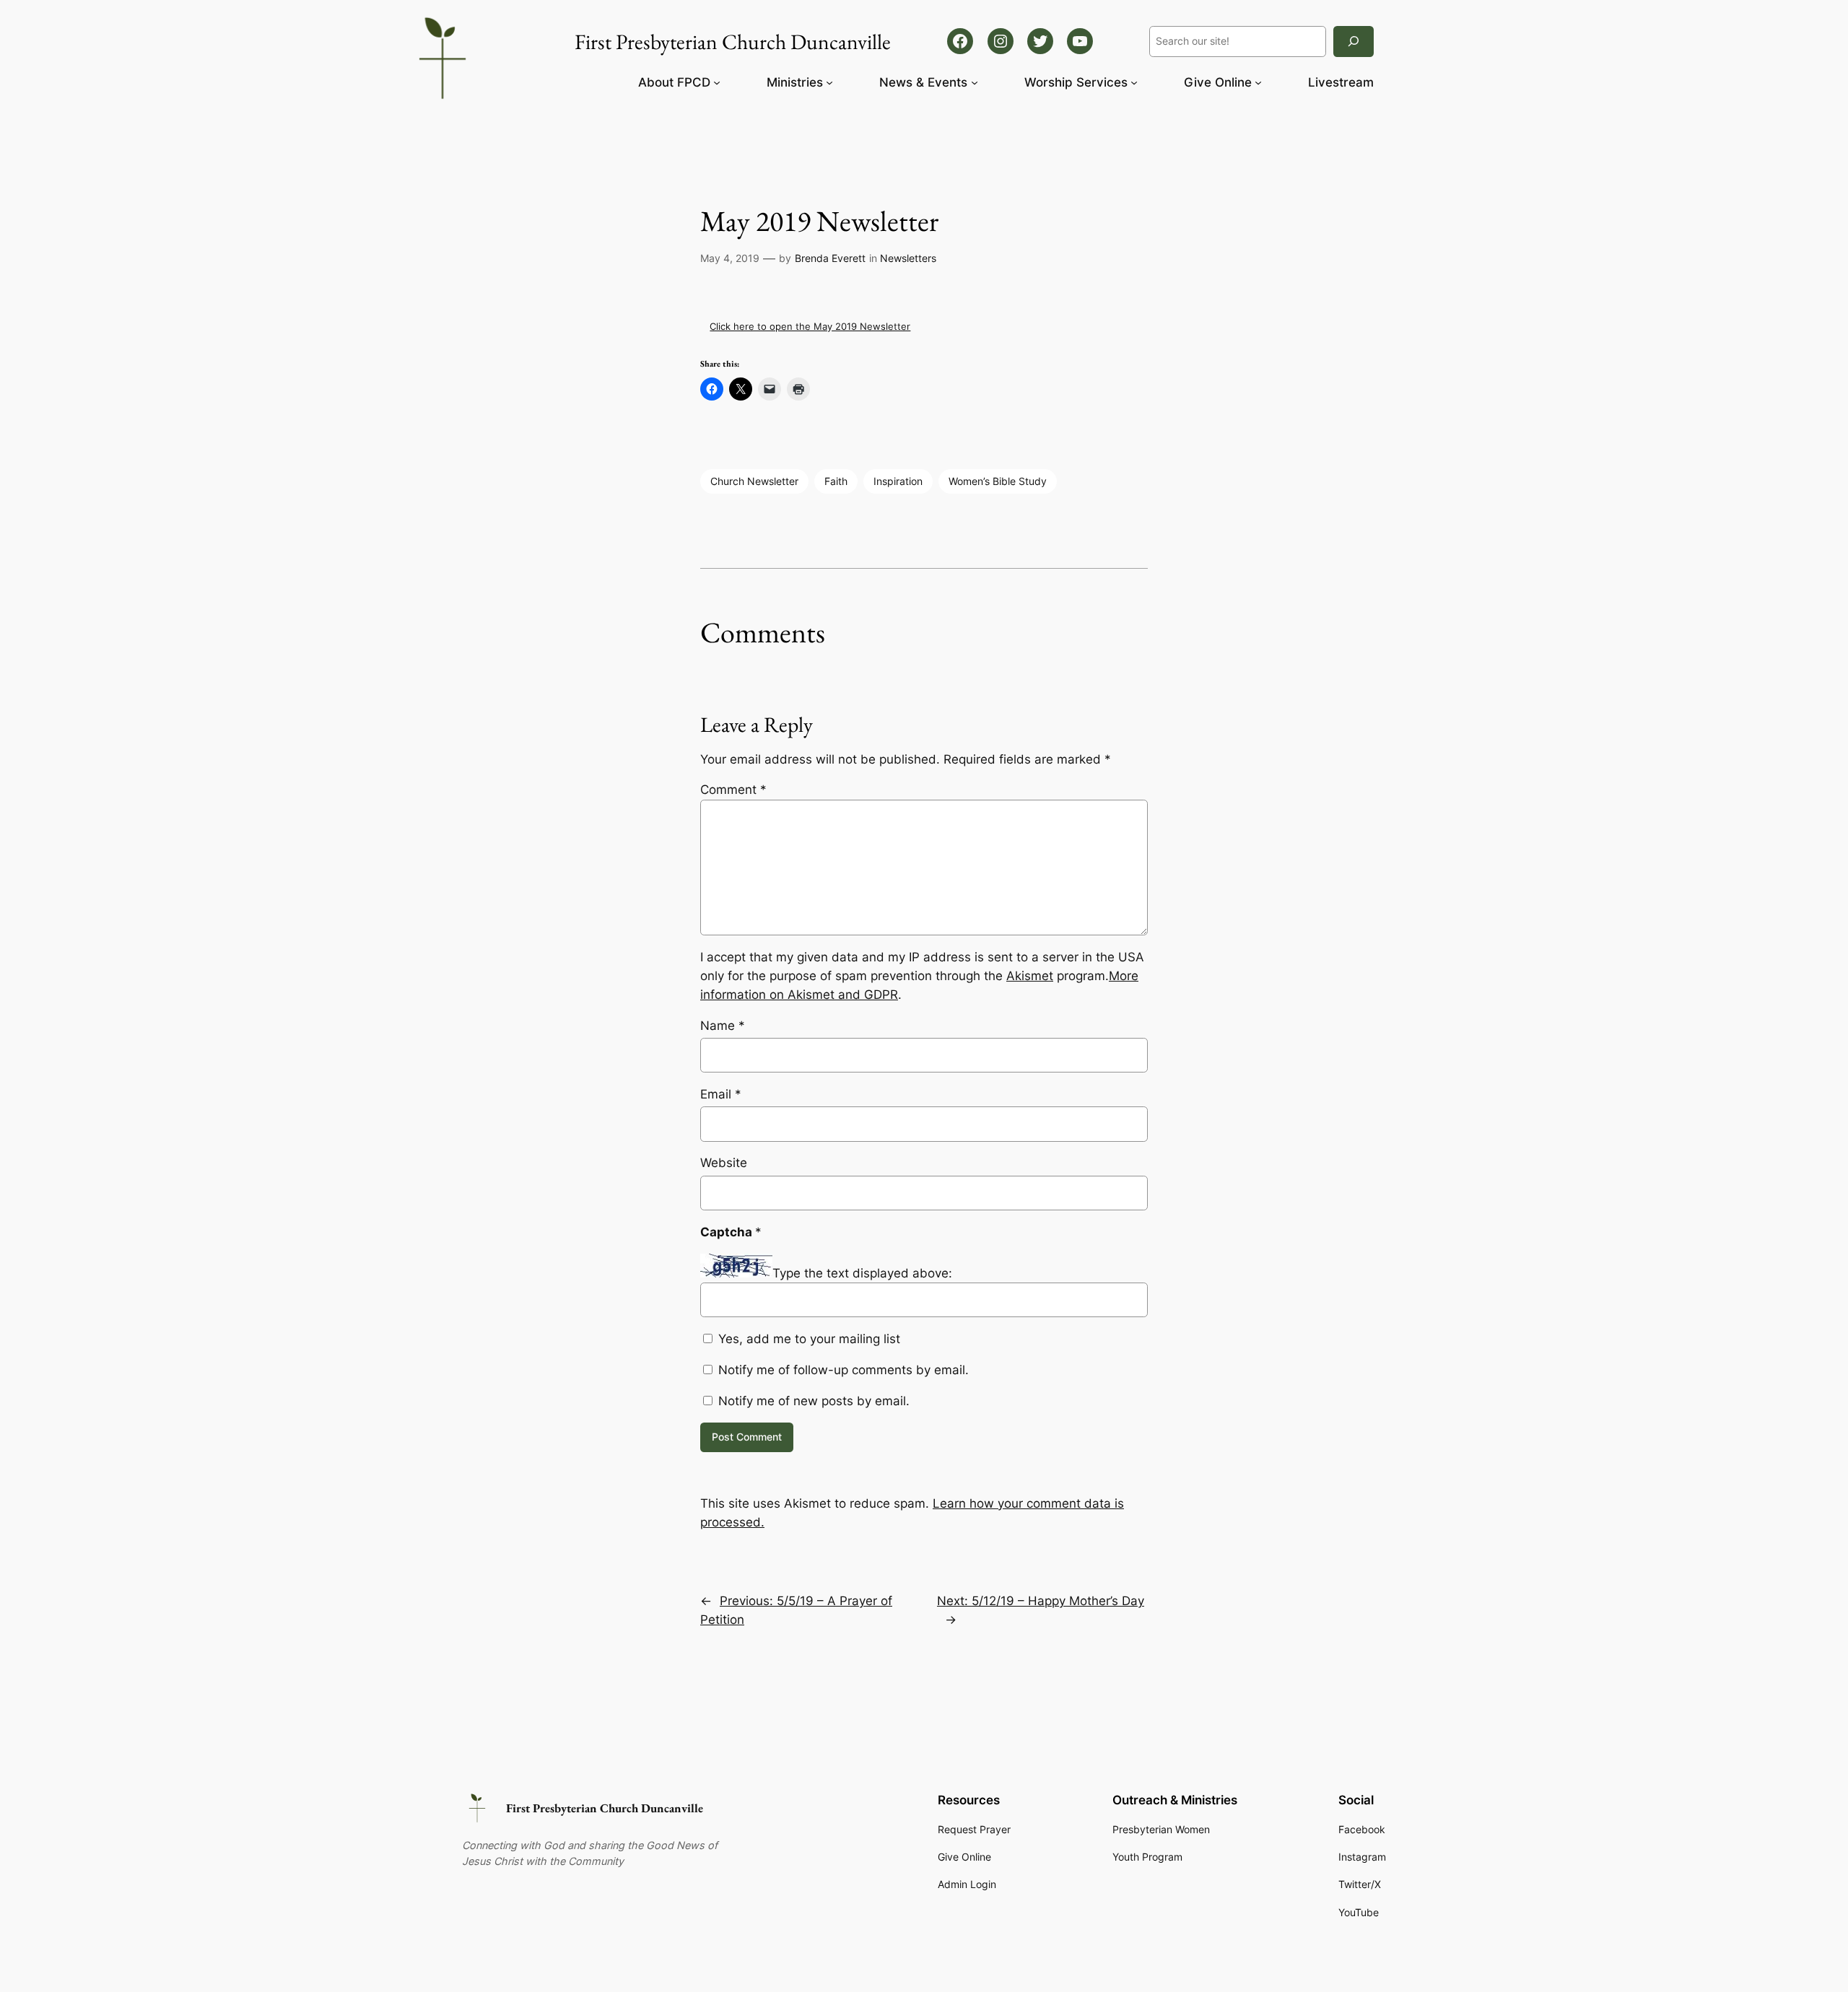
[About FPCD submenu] (717, 82)
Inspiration (898, 481)
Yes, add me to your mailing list (807, 1339)
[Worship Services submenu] (1134, 82)
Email (721, 1094)
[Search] (1354, 41)
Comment (733, 790)
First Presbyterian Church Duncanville (605, 1808)
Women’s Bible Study (998, 481)
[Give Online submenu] (1258, 82)
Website (724, 1163)
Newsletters (908, 258)
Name (723, 1026)
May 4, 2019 (730, 258)
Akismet (1030, 976)
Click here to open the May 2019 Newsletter (810, 326)
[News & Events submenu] (975, 82)
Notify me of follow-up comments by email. (844, 1370)
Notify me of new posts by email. (814, 1401)
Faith (836, 481)
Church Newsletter (754, 481)
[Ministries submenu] (829, 82)
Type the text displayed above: (862, 1273)
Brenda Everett (830, 258)
